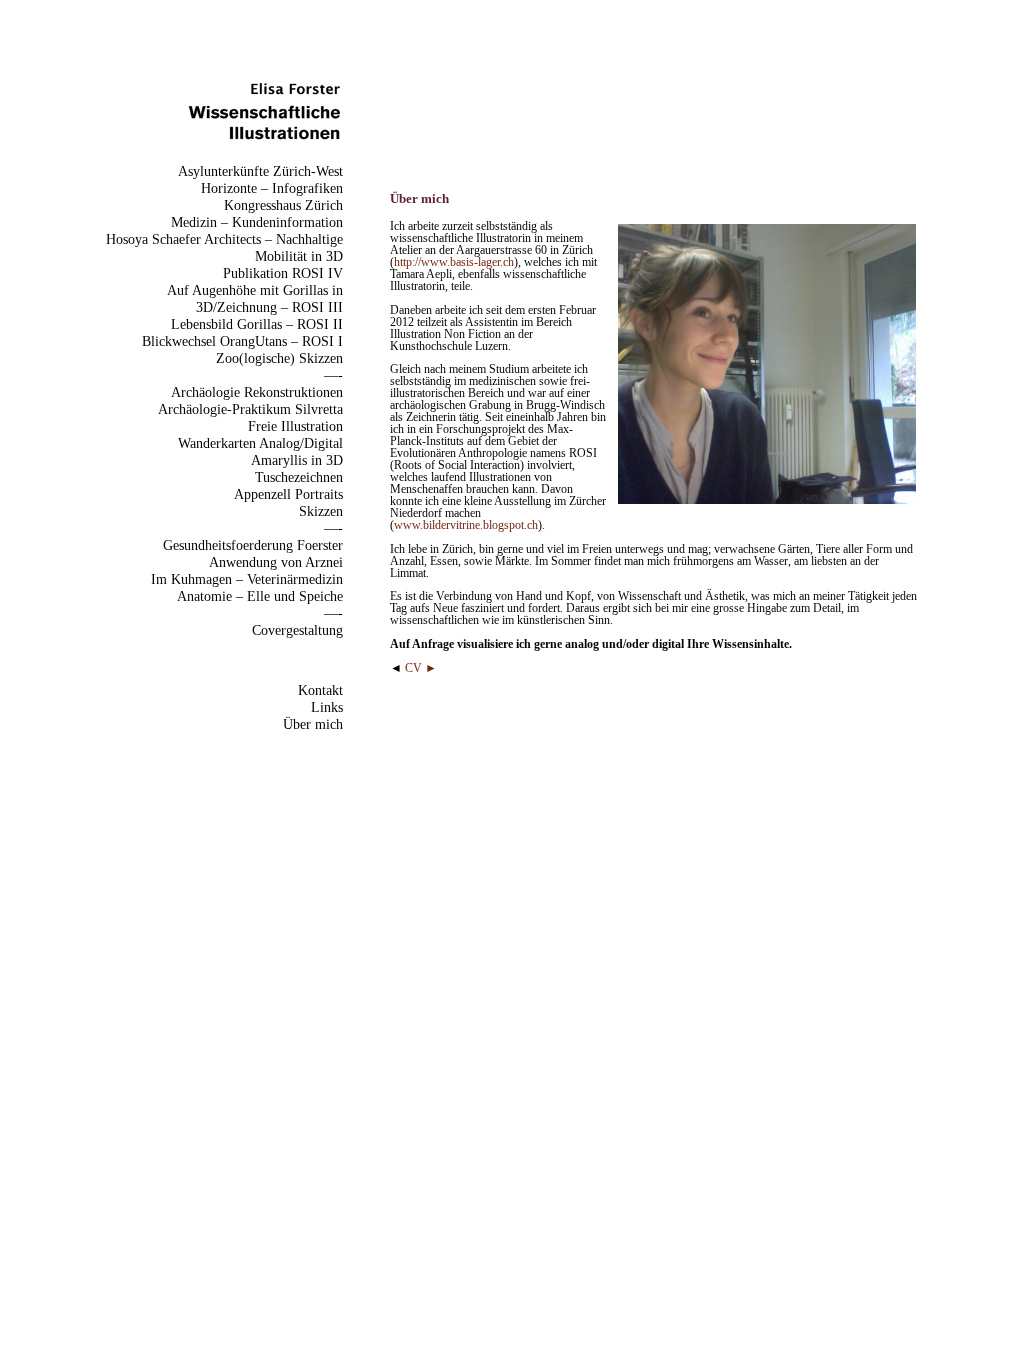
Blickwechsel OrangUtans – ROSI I (242, 341)
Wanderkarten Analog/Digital (260, 443)
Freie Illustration (295, 426)
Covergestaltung (297, 630)
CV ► (421, 668)
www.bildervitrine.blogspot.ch (466, 525)
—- (333, 375)
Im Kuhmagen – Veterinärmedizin (247, 579)
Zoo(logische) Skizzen (279, 358)
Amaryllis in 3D (297, 460)
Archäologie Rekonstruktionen (257, 392)
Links (327, 707)
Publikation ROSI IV (283, 273)
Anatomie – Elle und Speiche (260, 596)
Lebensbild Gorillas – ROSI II (257, 324)
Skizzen (321, 511)
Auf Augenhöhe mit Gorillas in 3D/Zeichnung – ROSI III (255, 298)
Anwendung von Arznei (276, 562)
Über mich (313, 724)
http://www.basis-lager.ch (454, 262)
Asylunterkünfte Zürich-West (260, 171)
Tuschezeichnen (299, 477)
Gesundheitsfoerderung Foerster (253, 545)
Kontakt (320, 690)
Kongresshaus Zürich (283, 205)
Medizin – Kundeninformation (257, 222)
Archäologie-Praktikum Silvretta (250, 409)
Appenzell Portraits (288, 494)
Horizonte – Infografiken (272, 188)
